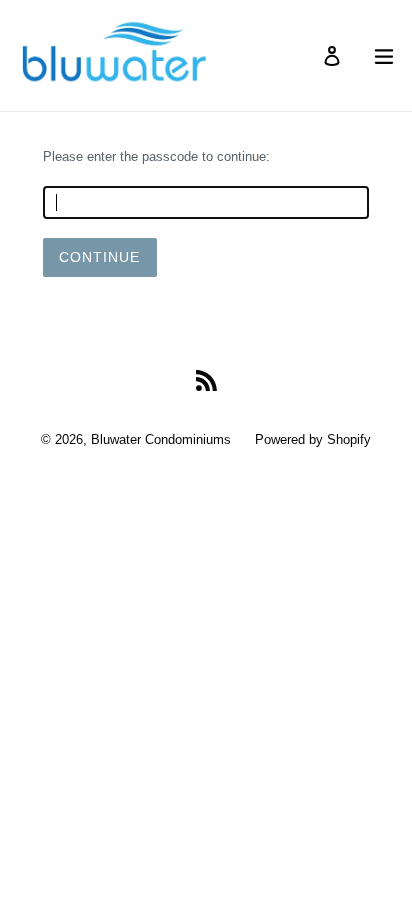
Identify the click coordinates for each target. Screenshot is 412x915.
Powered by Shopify (313, 439)
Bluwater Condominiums (161, 439)
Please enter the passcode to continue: (156, 156)
